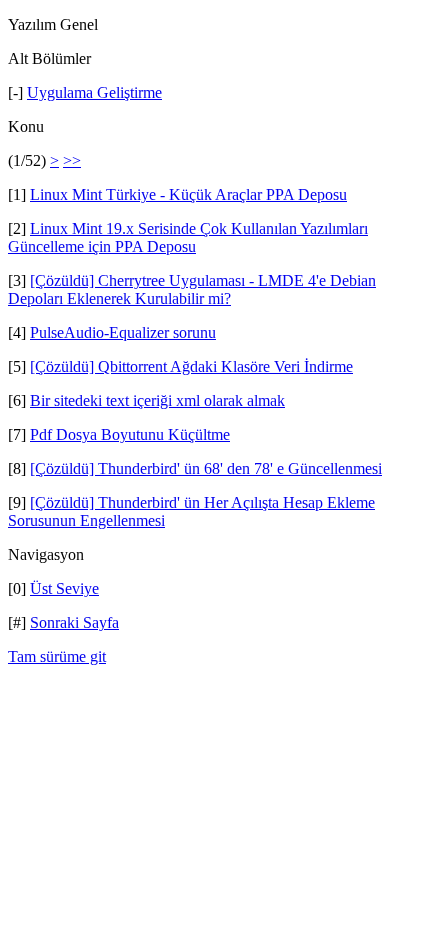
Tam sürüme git (57, 656)
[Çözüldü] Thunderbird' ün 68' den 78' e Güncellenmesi (206, 468)
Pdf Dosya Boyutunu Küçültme (130, 434)
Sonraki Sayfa (74, 622)
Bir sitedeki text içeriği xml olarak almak (157, 400)
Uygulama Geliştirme (94, 92)
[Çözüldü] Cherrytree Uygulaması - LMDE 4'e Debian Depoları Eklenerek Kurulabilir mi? (192, 289)
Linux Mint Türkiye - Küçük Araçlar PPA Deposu (188, 194)
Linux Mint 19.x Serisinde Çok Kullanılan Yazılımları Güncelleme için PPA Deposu (188, 237)
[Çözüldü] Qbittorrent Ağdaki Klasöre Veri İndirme (191, 366)
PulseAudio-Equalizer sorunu (123, 332)
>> (72, 160)
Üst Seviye (64, 588)
